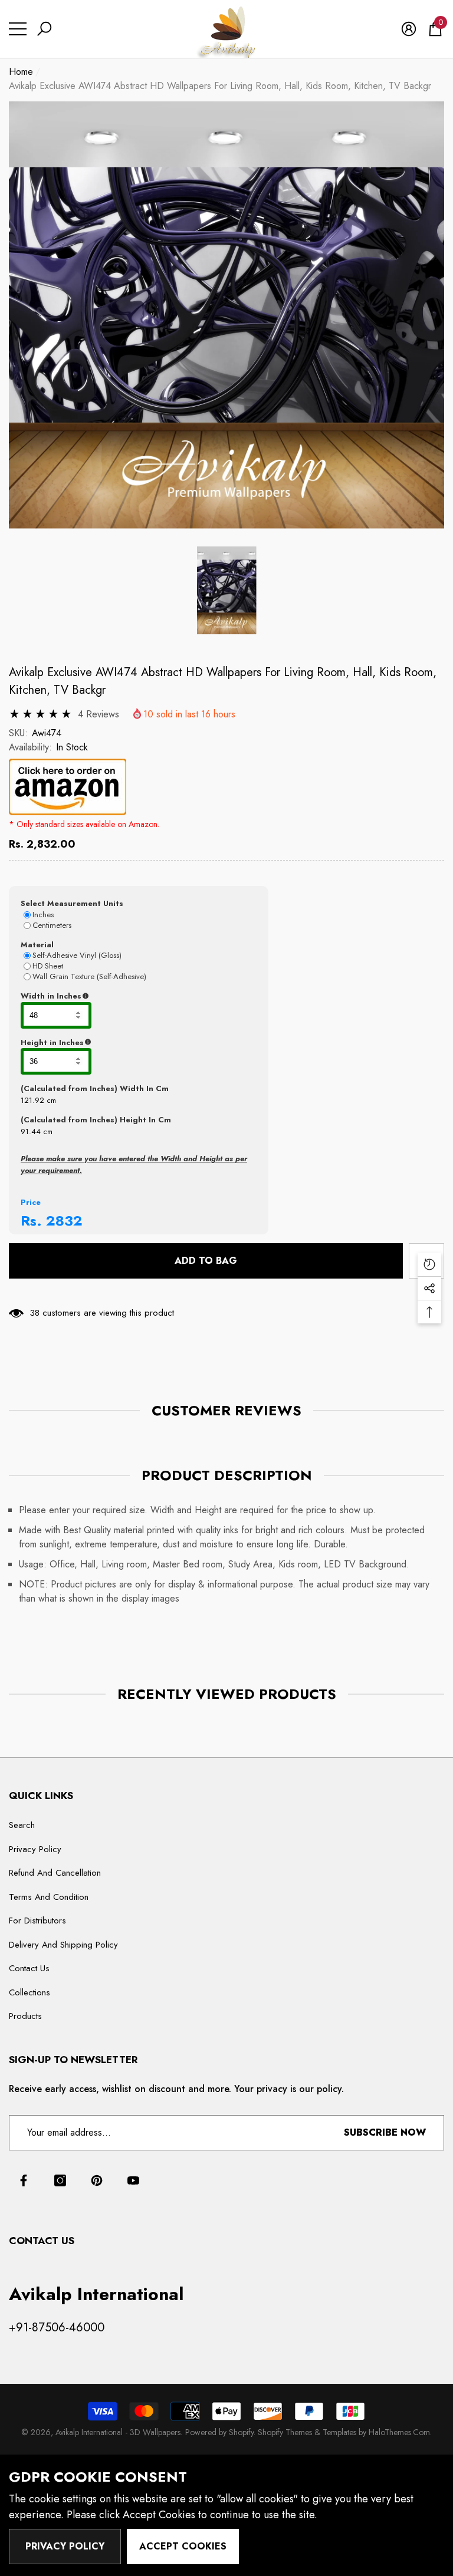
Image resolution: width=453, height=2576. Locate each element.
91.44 (31, 1131)
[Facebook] (24, 2180)
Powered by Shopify (219, 2432)
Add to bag (206, 1261)
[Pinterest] (97, 2180)
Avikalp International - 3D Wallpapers (118, 2432)
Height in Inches (111, 1043)
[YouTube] (133, 2180)
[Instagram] (60, 2180)
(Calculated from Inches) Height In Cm (96, 1120)
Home (21, 72)
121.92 (32, 1100)
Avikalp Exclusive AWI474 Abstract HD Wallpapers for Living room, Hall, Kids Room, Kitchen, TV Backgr (223, 681)
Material (37, 945)
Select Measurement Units (72, 903)
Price (31, 1202)
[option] (226, 315)
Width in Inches (109, 996)
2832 (64, 1221)
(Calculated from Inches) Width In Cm (95, 1088)
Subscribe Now (385, 2132)
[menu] (18, 29)
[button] (44, 29)
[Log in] (409, 29)
